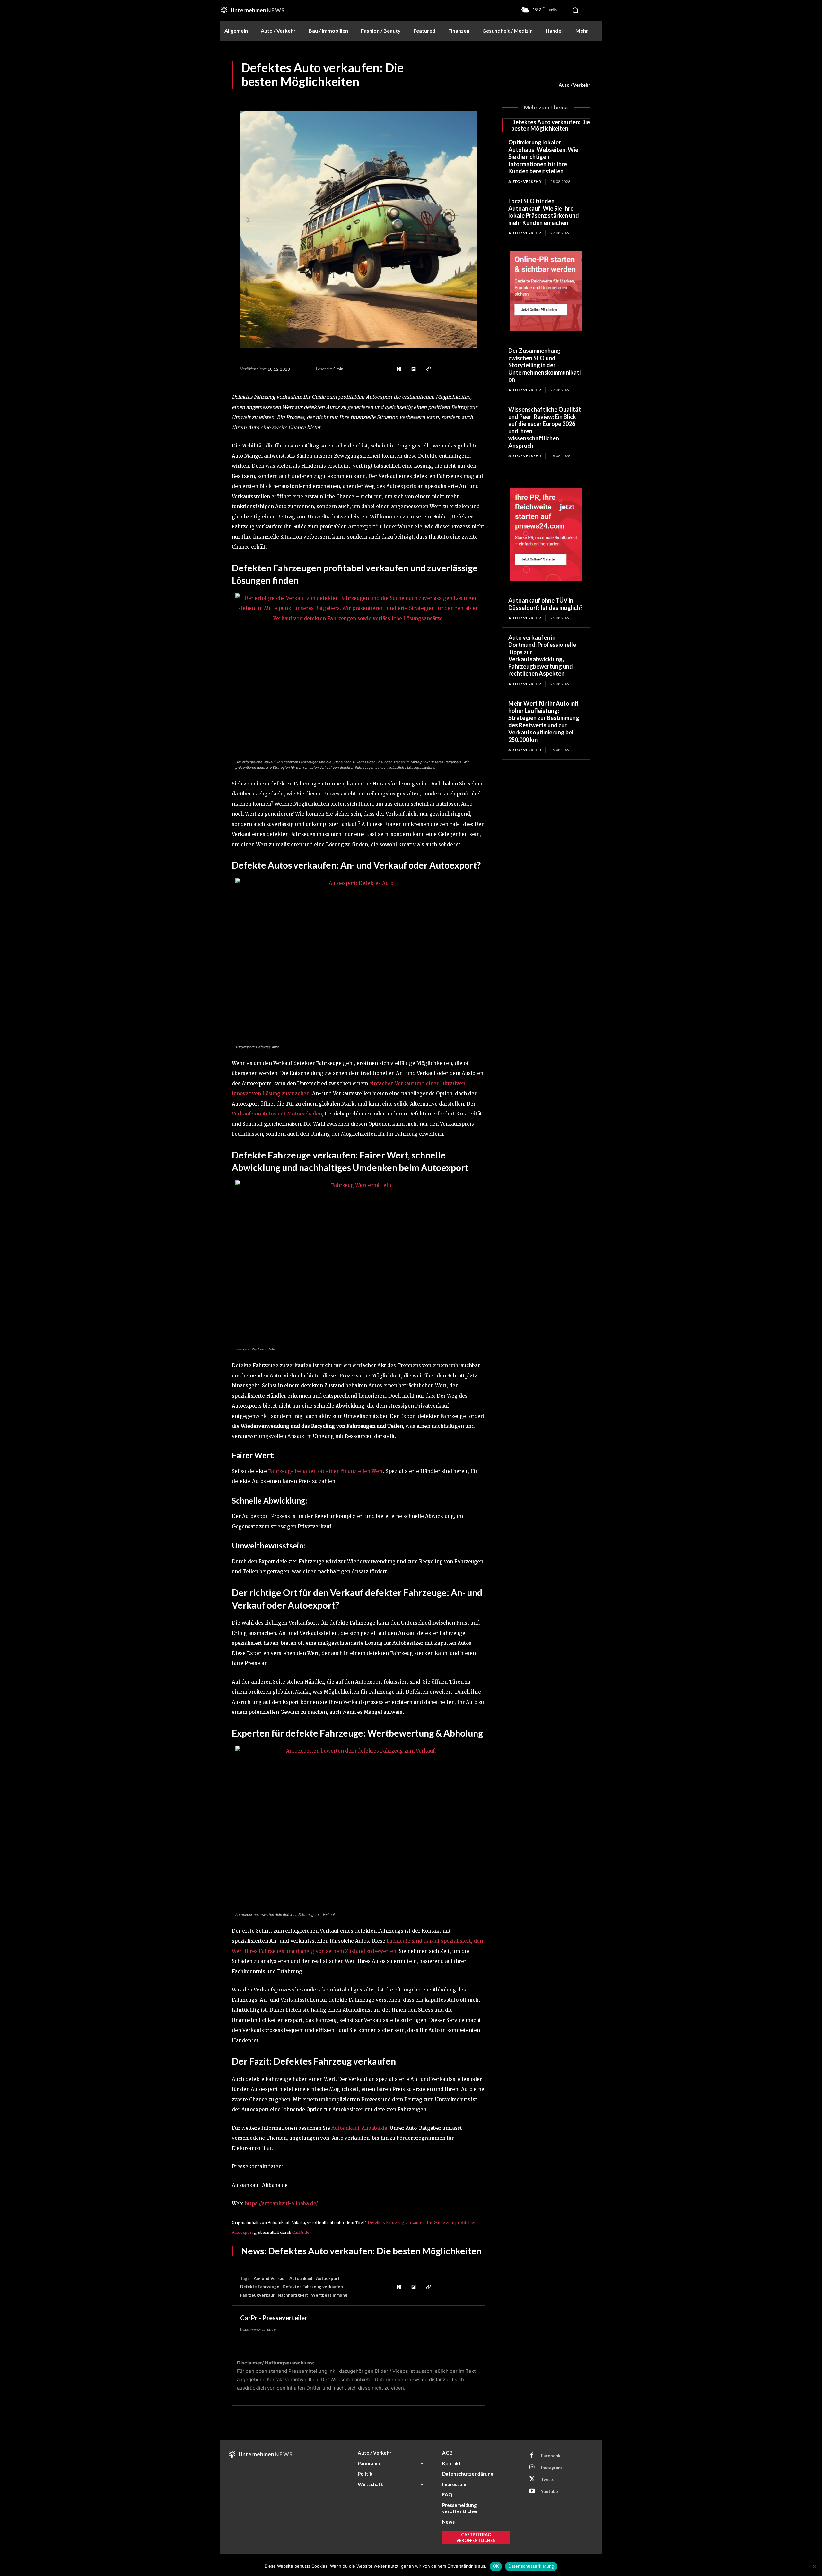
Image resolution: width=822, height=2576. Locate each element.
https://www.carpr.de (258, 2329)
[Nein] (814, 2566)
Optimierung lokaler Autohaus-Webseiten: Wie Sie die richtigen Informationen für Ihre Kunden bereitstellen (543, 157)
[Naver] (398, 369)
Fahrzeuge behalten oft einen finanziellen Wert (326, 1471)
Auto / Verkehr (574, 85)
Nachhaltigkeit (293, 2295)
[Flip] (413, 369)
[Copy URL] (428, 369)
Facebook (551, 2456)
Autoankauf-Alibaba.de (359, 2128)
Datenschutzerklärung (531, 2566)
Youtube (550, 2491)
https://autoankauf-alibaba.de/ (281, 2203)
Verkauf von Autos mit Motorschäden (277, 1114)
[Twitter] (532, 2479)
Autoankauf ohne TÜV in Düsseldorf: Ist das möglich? (545, 604)
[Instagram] (532, 2468)
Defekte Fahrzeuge (260, 2287)
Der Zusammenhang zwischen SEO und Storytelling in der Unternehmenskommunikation (544, 365)
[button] (575, 10)
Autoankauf (301, 2278)
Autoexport (328, 2278)
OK (496, 2566)
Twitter (549, 2479)
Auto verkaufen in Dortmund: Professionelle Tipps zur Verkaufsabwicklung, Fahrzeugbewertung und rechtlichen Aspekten (542, 656)
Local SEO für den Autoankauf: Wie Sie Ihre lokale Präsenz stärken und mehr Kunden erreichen (544, 212)
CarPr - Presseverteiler (274, 2318)
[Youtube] (532, 2491)
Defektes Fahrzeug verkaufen (313, 2287)
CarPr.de (301, 2232)
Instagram (551, 2468)
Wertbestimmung (329, 2295)
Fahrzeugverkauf (257, 2295)
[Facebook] (532, 2456)
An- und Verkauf (270, 2278)
